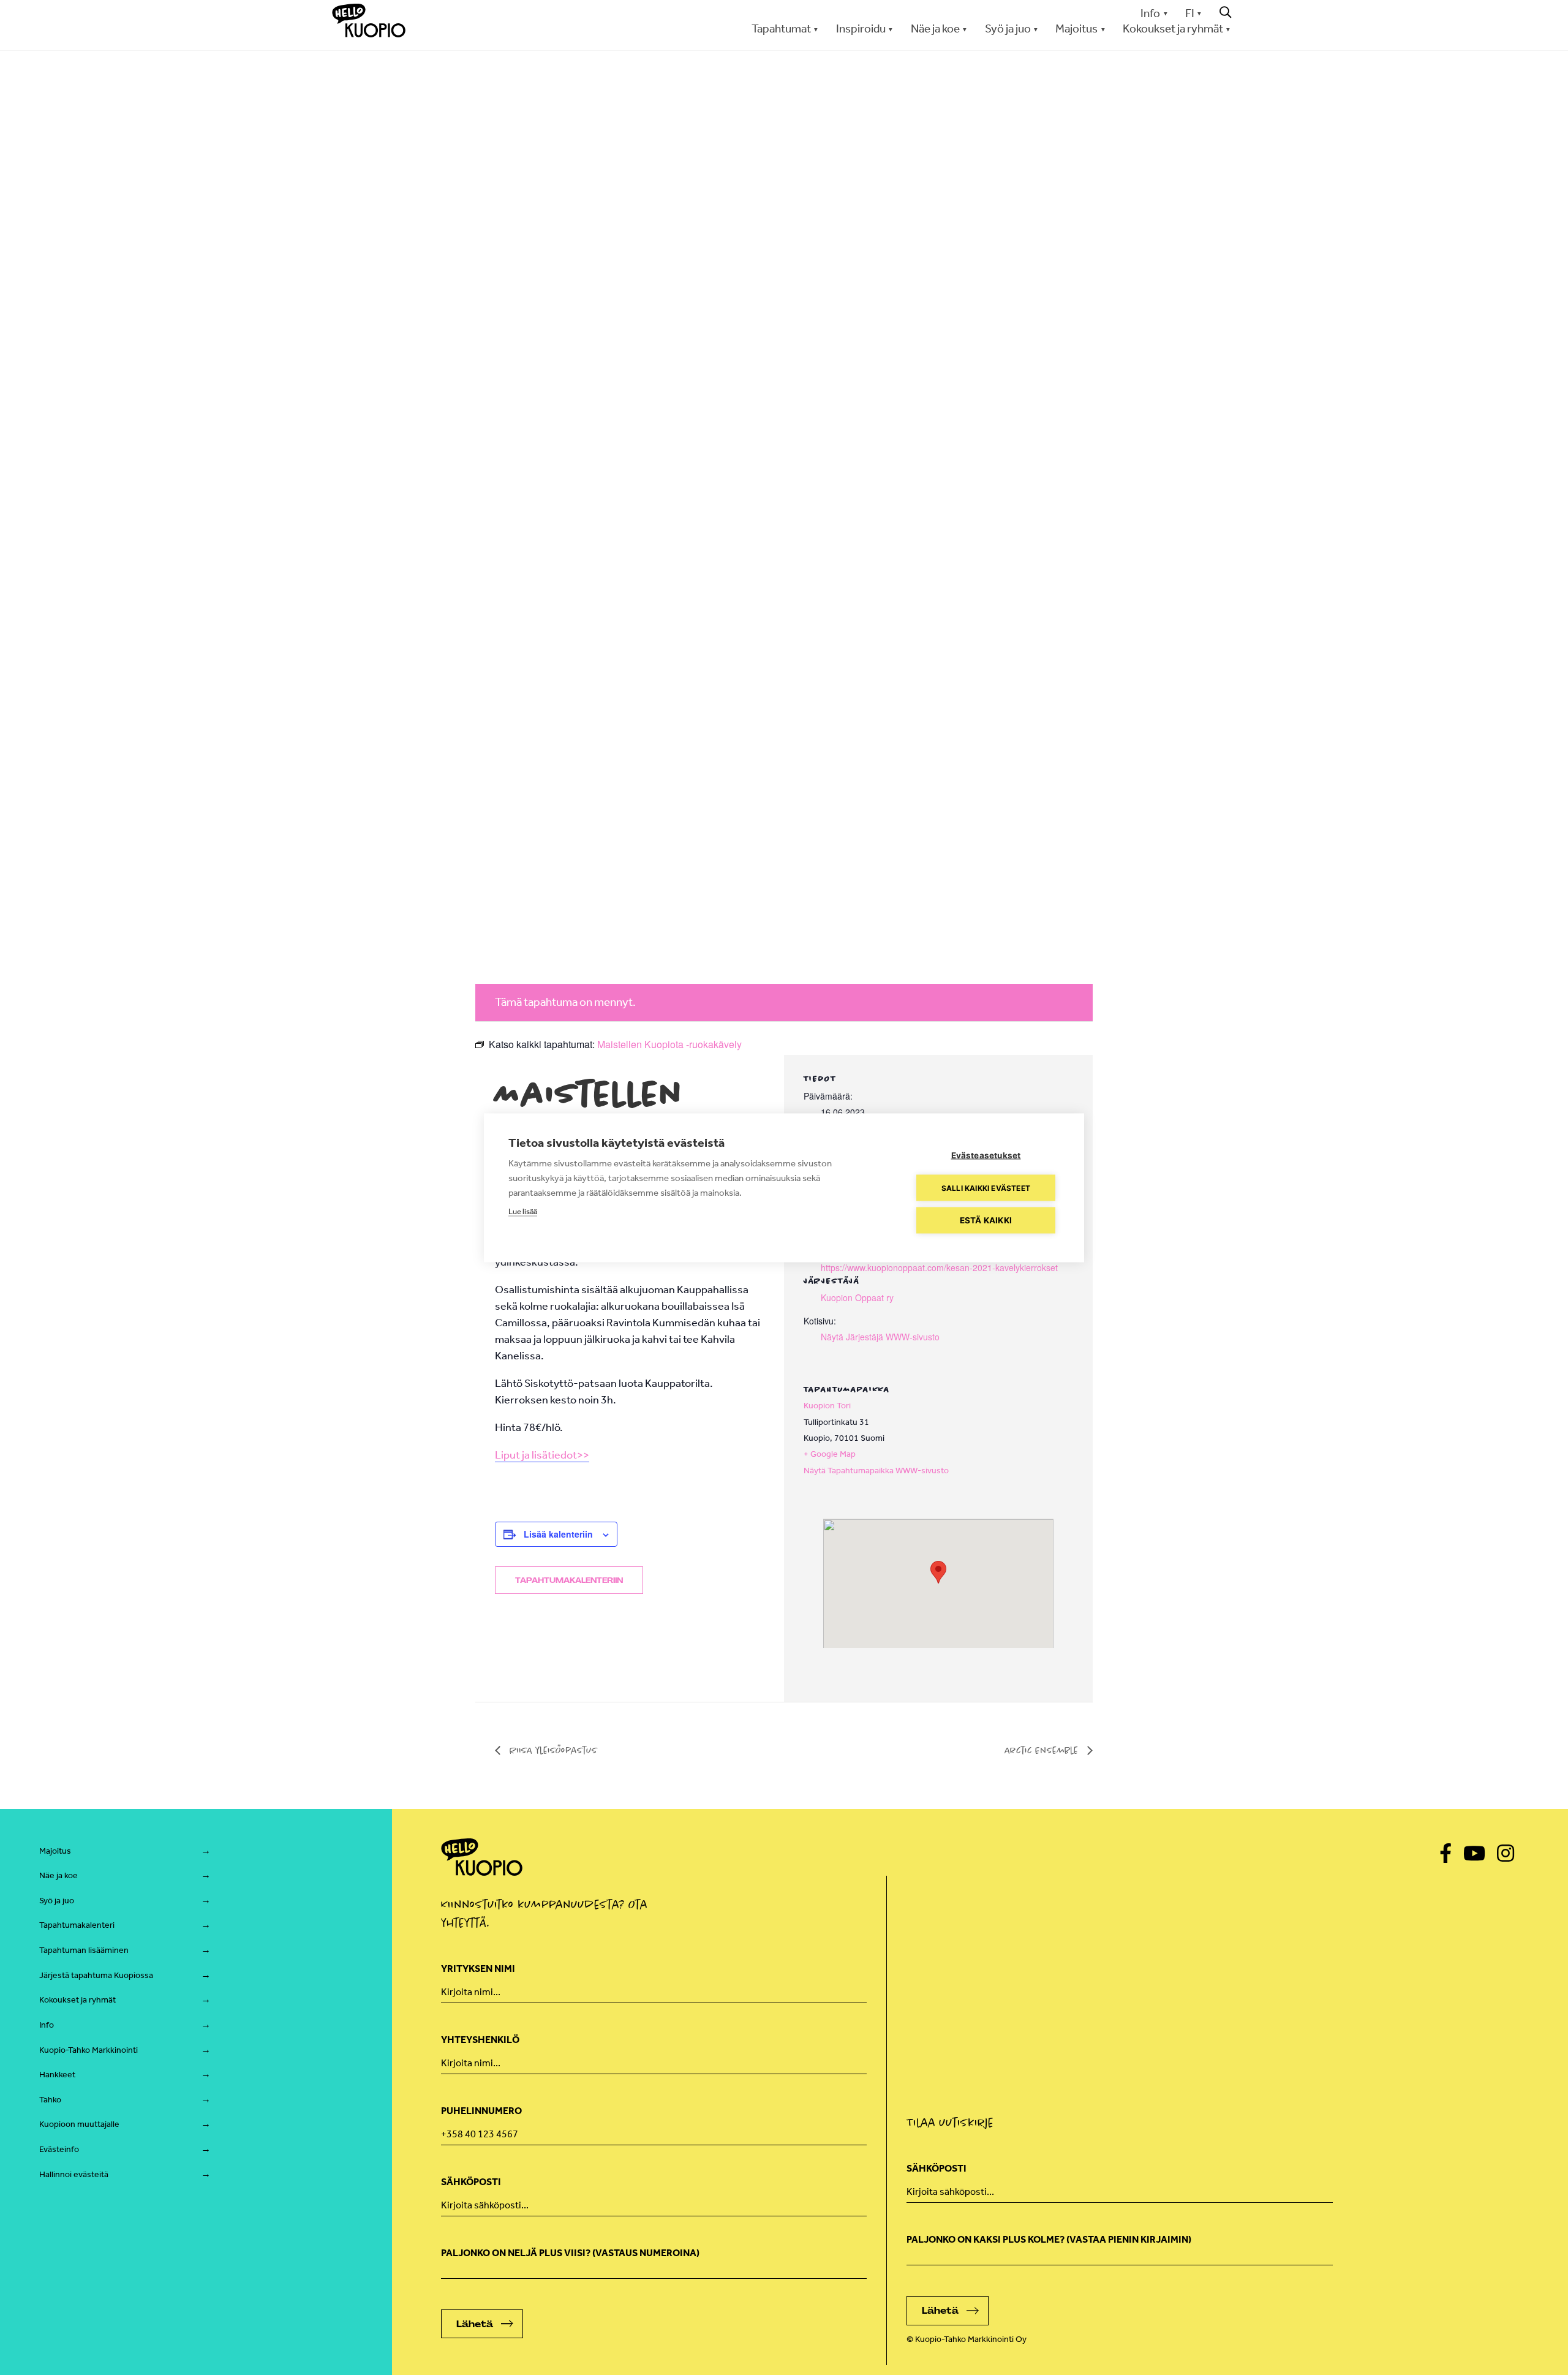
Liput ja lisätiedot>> (542, 1455)
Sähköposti (471, 2182)
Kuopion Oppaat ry (857, 1297)
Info (1150, 13)
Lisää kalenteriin (558, 1534)
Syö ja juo (57, 1901)
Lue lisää (523, 1211)
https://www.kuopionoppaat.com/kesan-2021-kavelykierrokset (939, 1267)
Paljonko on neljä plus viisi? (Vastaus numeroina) (570, 2253)
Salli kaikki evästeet (986, 1187)
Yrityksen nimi (478, 1969)
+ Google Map (830, 1454)
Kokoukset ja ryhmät (77, 2000)
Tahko (50, 2100)
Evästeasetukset (986, 1155)
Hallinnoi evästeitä (74, 2174)
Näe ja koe (58, 1875)
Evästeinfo (59, 2149)
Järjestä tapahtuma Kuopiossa (96, 1975)
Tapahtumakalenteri (77, 1925)
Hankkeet (57, 2075)
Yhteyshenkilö (480, 2040)
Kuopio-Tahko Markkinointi (89, 2050)
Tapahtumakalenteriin (569, 1580)
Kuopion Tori (827, 1406)
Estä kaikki (986, 1220)
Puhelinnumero (481, 2111)
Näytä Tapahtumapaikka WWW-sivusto (876, 1471)
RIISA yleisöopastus (552, 1750)
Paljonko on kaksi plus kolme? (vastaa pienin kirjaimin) (1049, 2239)
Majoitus (55, 1851)
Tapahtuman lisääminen (84, 1950)
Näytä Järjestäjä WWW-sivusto (880, 1337)
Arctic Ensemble (1043, 1750)
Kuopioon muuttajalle (79, 2124)
